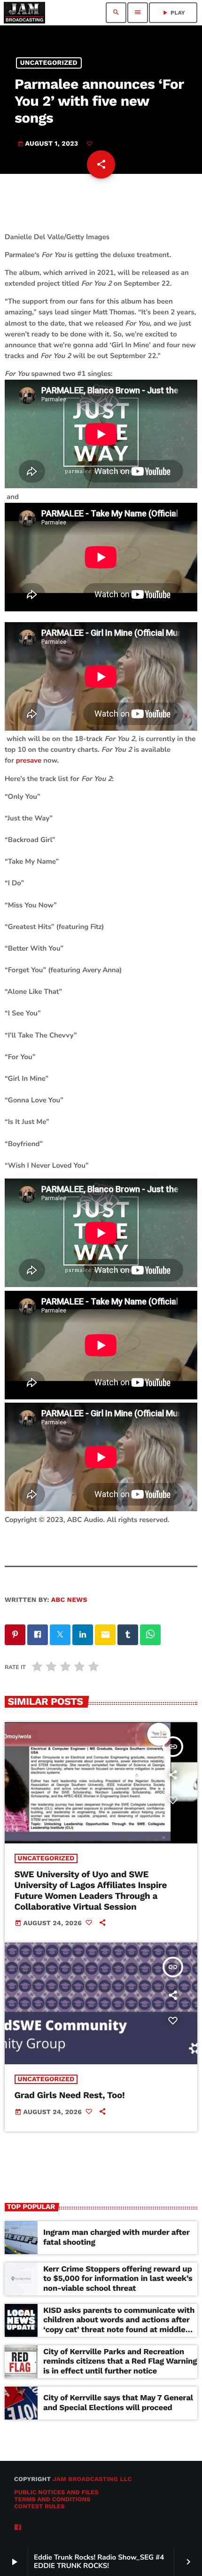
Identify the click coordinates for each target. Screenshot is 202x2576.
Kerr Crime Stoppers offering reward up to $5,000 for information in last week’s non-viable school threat (118, 2279)
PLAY (173, 13)
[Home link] (24, 13)
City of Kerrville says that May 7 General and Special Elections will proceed (118, 2403)
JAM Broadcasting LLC (92, 2479)
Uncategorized (49, 63)
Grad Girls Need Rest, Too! (70, 2095)
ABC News (69, 1600)
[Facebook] (18, 2528)
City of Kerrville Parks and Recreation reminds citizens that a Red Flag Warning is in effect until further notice (120, 2361)
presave (29, 761)
